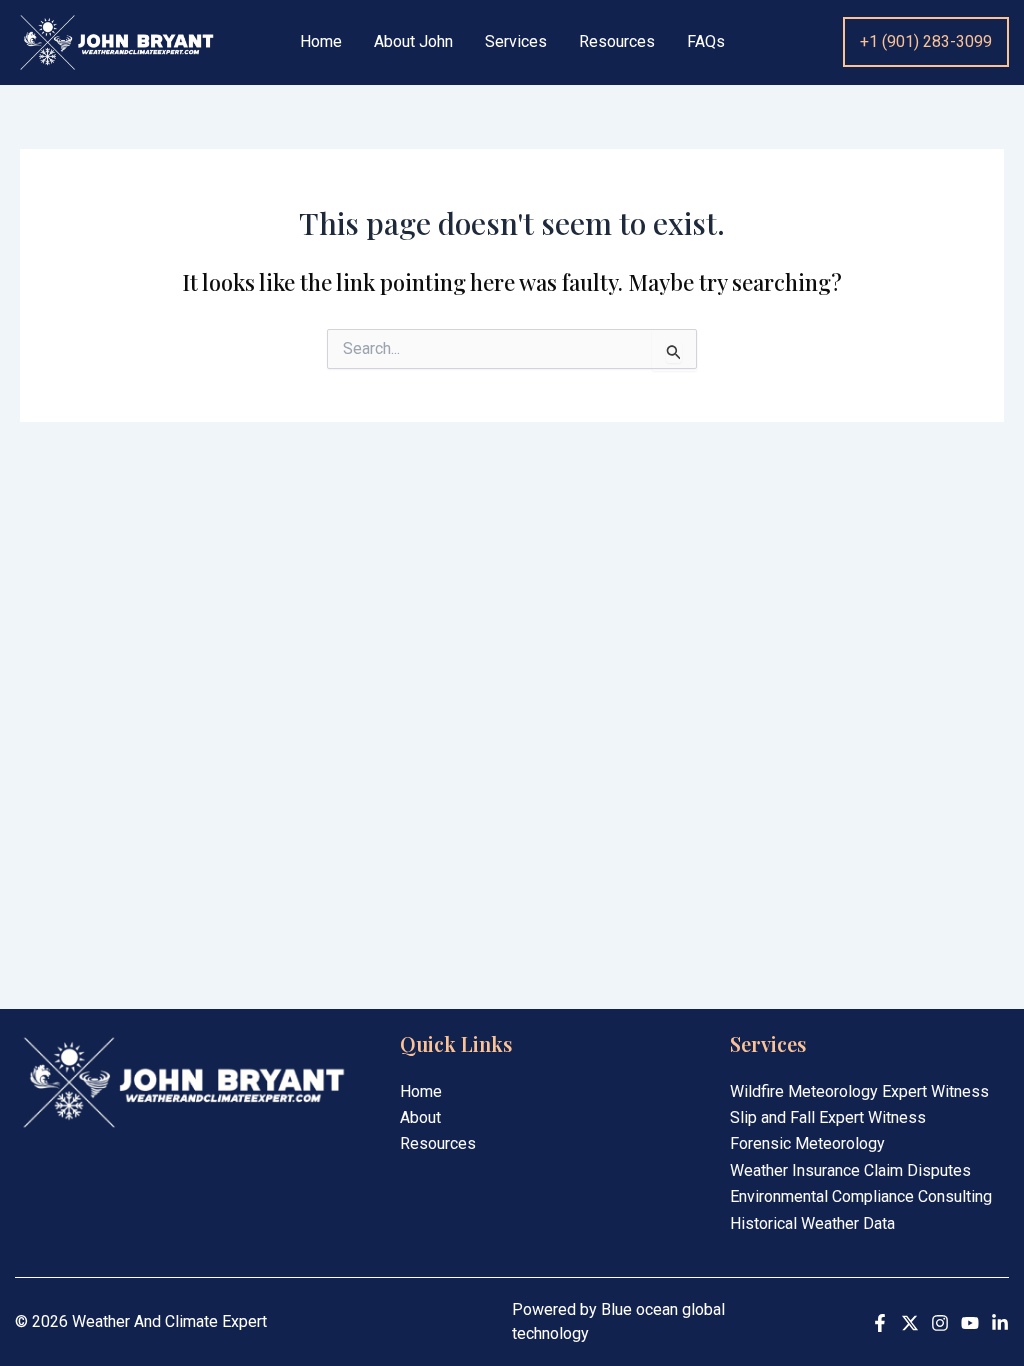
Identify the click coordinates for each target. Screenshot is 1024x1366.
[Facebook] (880, 1323)
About (420, 1117)
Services (516, 42)
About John (413, 42)
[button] (926, 42)
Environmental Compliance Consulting (861, 1196)
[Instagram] (940, 1323)
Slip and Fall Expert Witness (828, 1117)
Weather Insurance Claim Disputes (850, 1170)
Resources (617, 42)
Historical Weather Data (812, 1223)
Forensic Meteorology (807, 1143)
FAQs (706, 42)
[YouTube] (970, 1323)
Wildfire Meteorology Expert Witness (859, 1091)
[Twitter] (910, 1323)
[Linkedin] (1000, 1323)
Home (321, 42)
